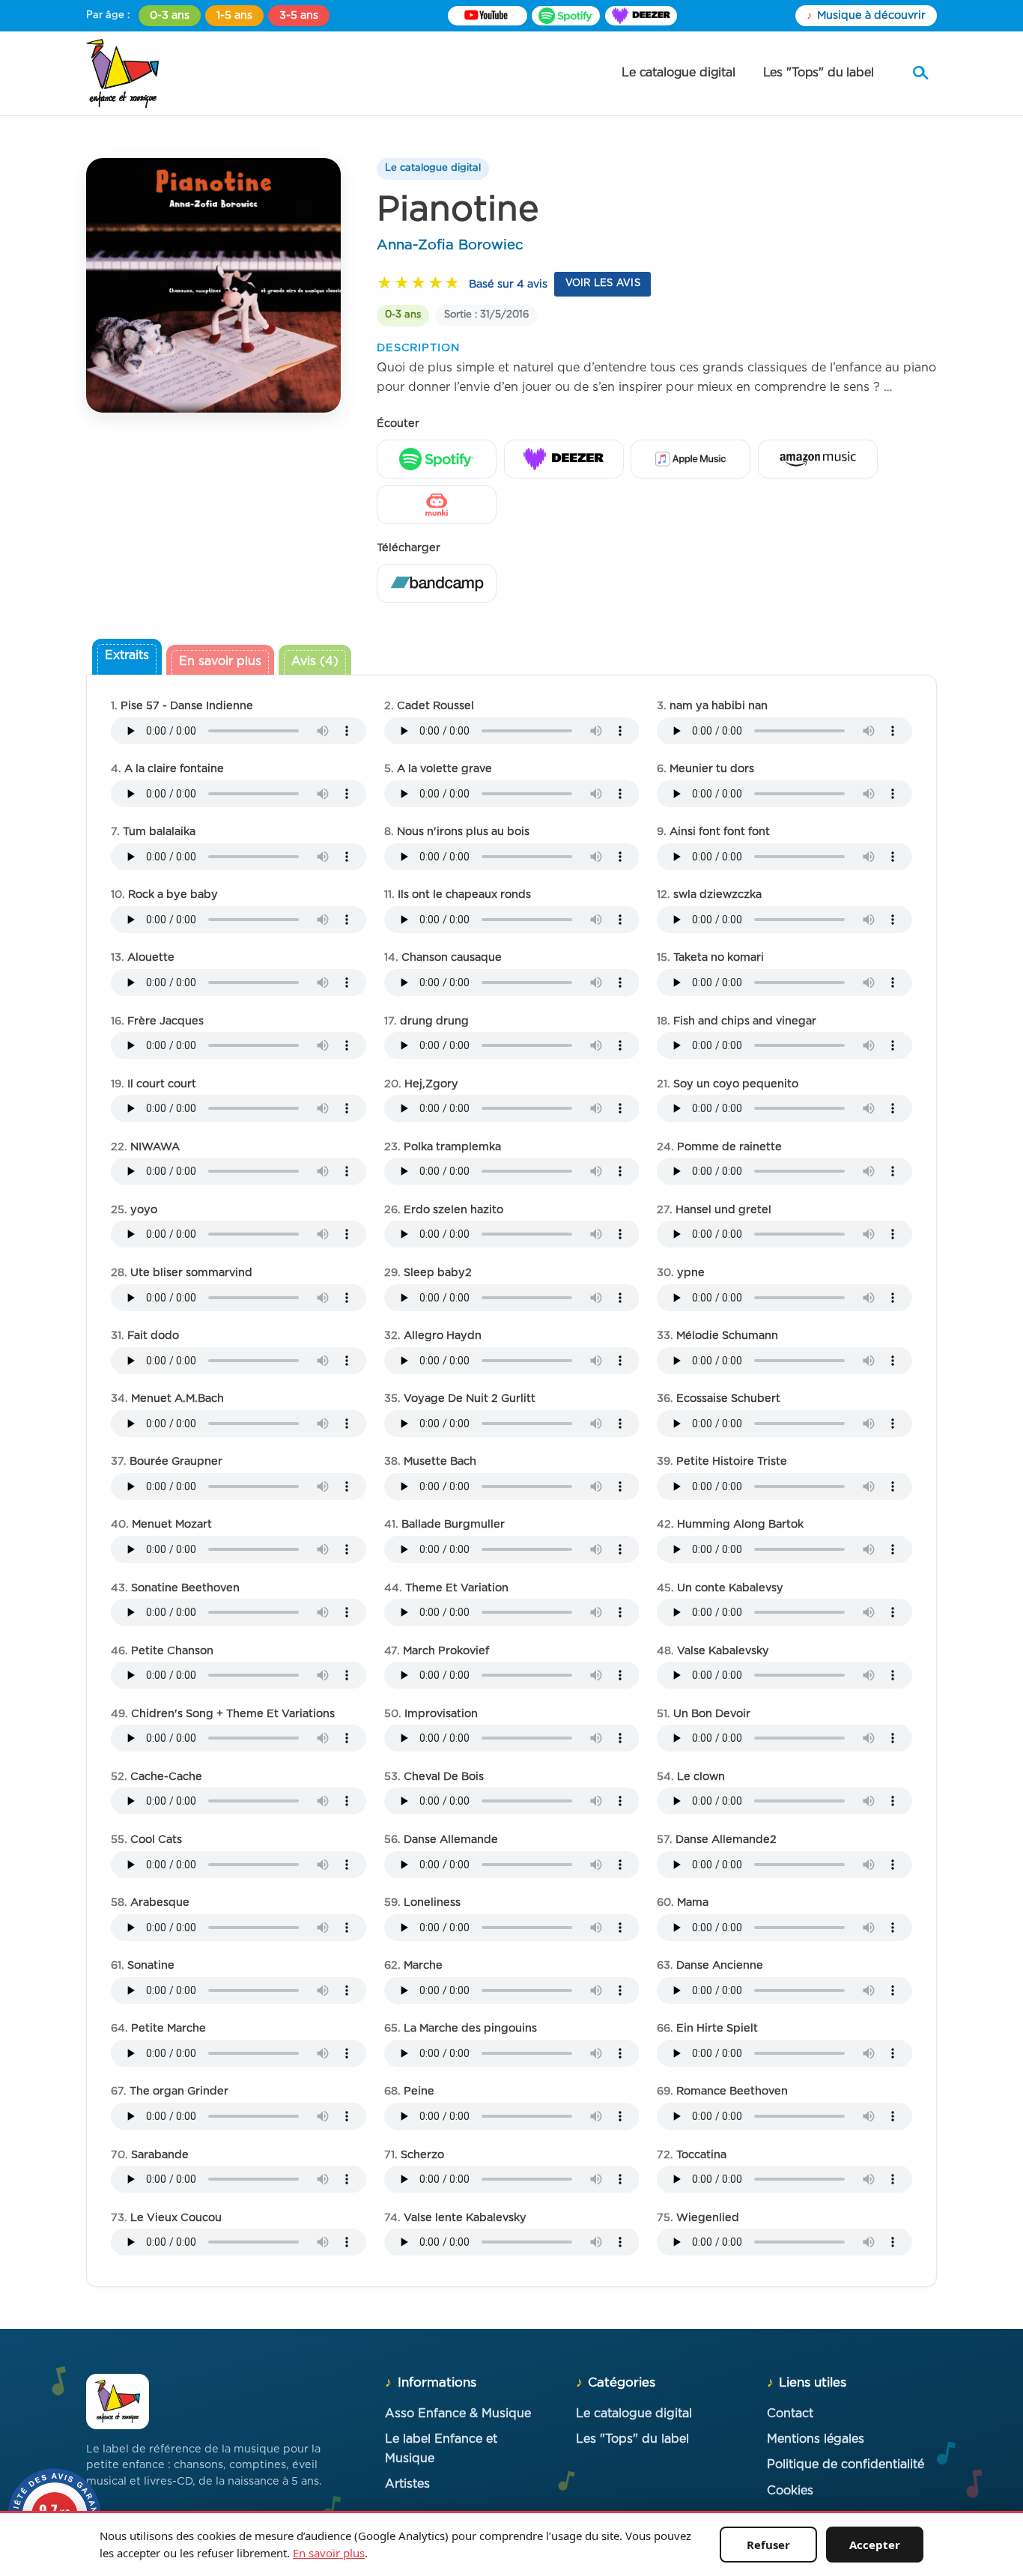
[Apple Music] (690, 459)
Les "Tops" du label (819, 73)
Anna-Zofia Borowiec (450, 245)
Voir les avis (603, 283)
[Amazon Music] (818, 459)
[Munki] (437, 505)
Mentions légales (816, 2439)
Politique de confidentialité (846, 2464)
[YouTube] (488, 16)
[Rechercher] (920, 73)
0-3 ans (170, 15)
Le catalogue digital (679, 73)
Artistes (407, 2484)
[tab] (127, 658)
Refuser (768, 2545)
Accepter (875, 2545)
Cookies (790, 2491)
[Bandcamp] (437, 583)
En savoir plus (329, 2553)
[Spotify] (566, 16)
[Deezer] (641, 16)
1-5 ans (234, 15)
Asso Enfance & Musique (458, 2414)
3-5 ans (299, 15)
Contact (790, 2414)
